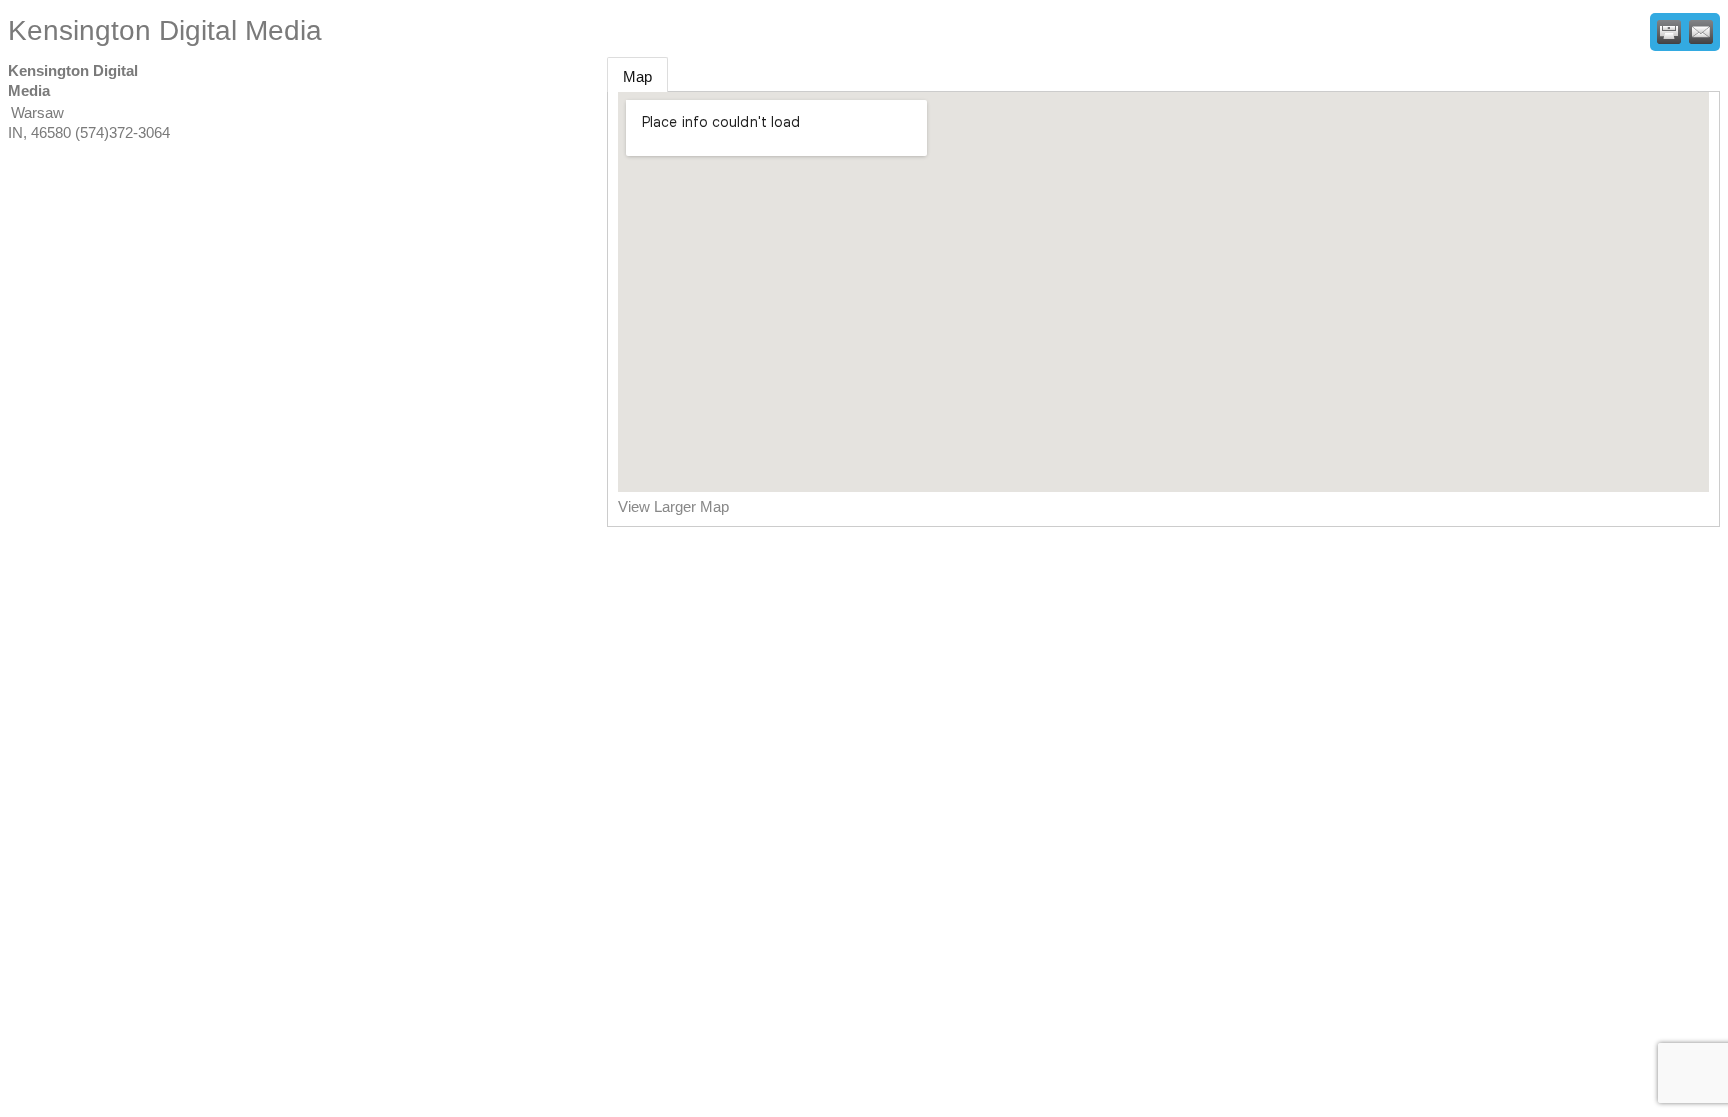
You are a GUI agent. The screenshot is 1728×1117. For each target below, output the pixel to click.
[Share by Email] (1701, 32)
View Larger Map (673, 506)
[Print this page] (1669, 32)
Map (637, 76)
